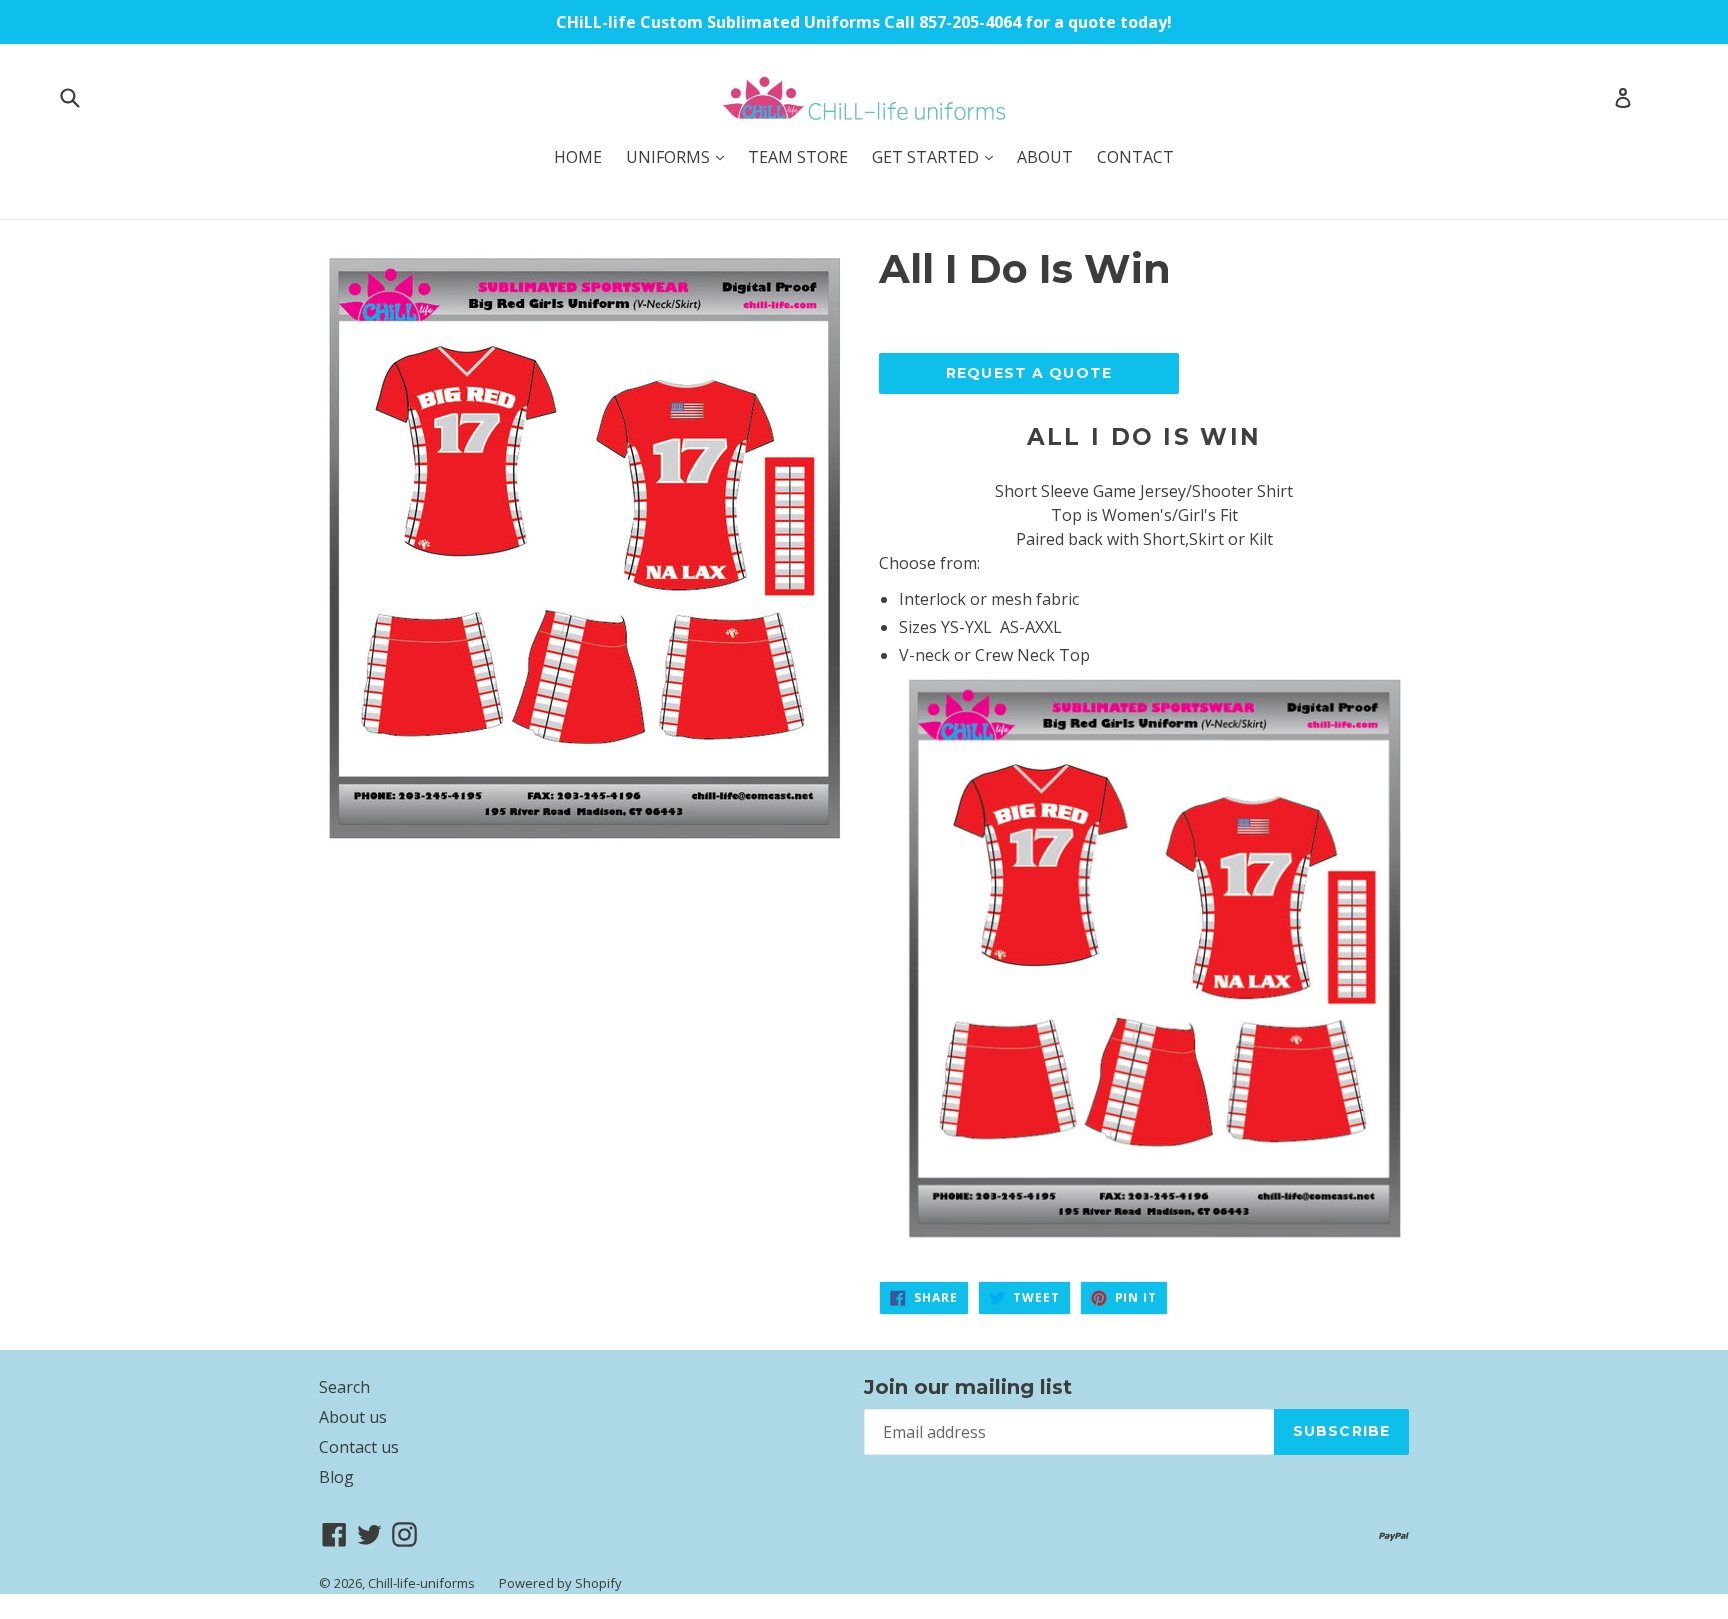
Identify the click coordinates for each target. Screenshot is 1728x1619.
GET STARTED (937, 156)
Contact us (359, 1447)
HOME (578, 157)
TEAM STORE (798, 157)
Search (344, 1387)
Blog (336, 1477)
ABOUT (1045, 157)
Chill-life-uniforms (421, 1583)
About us (353, 1417)
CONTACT (1135, 157)
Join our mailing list (968, 1387)
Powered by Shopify (560, 1583)
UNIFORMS (680, 156)
